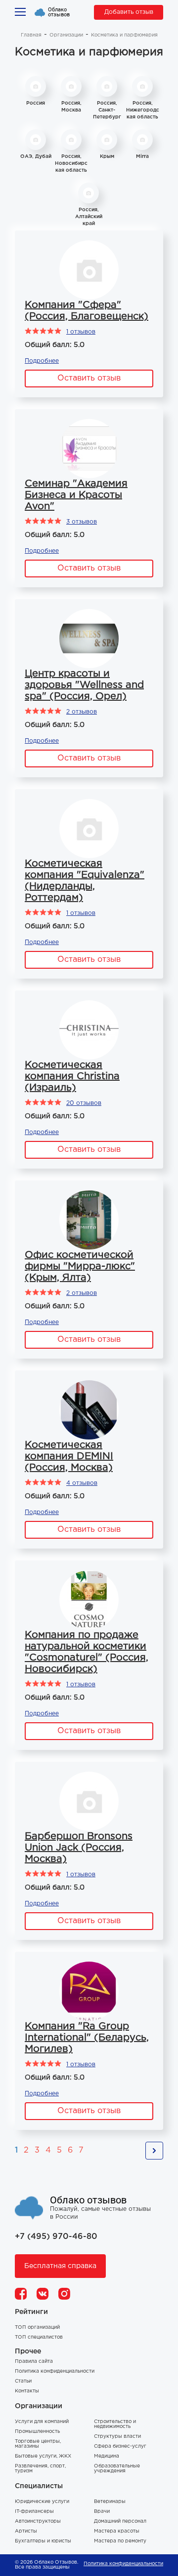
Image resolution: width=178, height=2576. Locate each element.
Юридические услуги (42, 2502)
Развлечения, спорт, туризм (40, 2469)
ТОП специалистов (39, 2337)
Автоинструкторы (38, 2521)
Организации (66, 35)
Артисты (26, 2531)
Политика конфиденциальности (55, 2371)
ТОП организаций (37, 2328)
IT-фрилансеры (34, 2512)
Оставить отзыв (89, 378)
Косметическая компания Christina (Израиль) (72, 1076)
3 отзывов (82, 522)
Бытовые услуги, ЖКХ (43, 2456)
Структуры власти (117, 2437)
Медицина (107, 2456)
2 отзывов (82, 712)
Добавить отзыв (129, 12)
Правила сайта (34, 2362)
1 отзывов (81, 332)
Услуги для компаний (42, 2422)
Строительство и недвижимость (115, 2424)
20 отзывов (84, 1103)
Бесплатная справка (60, 2266)
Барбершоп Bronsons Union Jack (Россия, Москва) (79, 1848)
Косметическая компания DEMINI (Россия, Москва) (69, 1456)
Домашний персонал (120, 2521)
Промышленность (37, 2432)
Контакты (27, 2391)
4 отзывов (82, 1483)
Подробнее (42, 361)
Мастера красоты (117, 2531)
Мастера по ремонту (120, 2541)
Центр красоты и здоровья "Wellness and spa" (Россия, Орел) (84, 685)
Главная (31, 35)
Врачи (102, 2512)
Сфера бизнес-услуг (120, 2446)
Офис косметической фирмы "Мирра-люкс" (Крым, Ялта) (80, 1266)
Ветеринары (110, 2502)
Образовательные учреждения (117, 2469)
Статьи (23, 2381)
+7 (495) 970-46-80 (56, 2237)
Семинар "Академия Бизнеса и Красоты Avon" (76, 495)
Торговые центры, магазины (38, 2444)
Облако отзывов (59, 12)
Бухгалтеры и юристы (43, 2541)
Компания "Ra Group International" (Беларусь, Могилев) (87, 2038)
